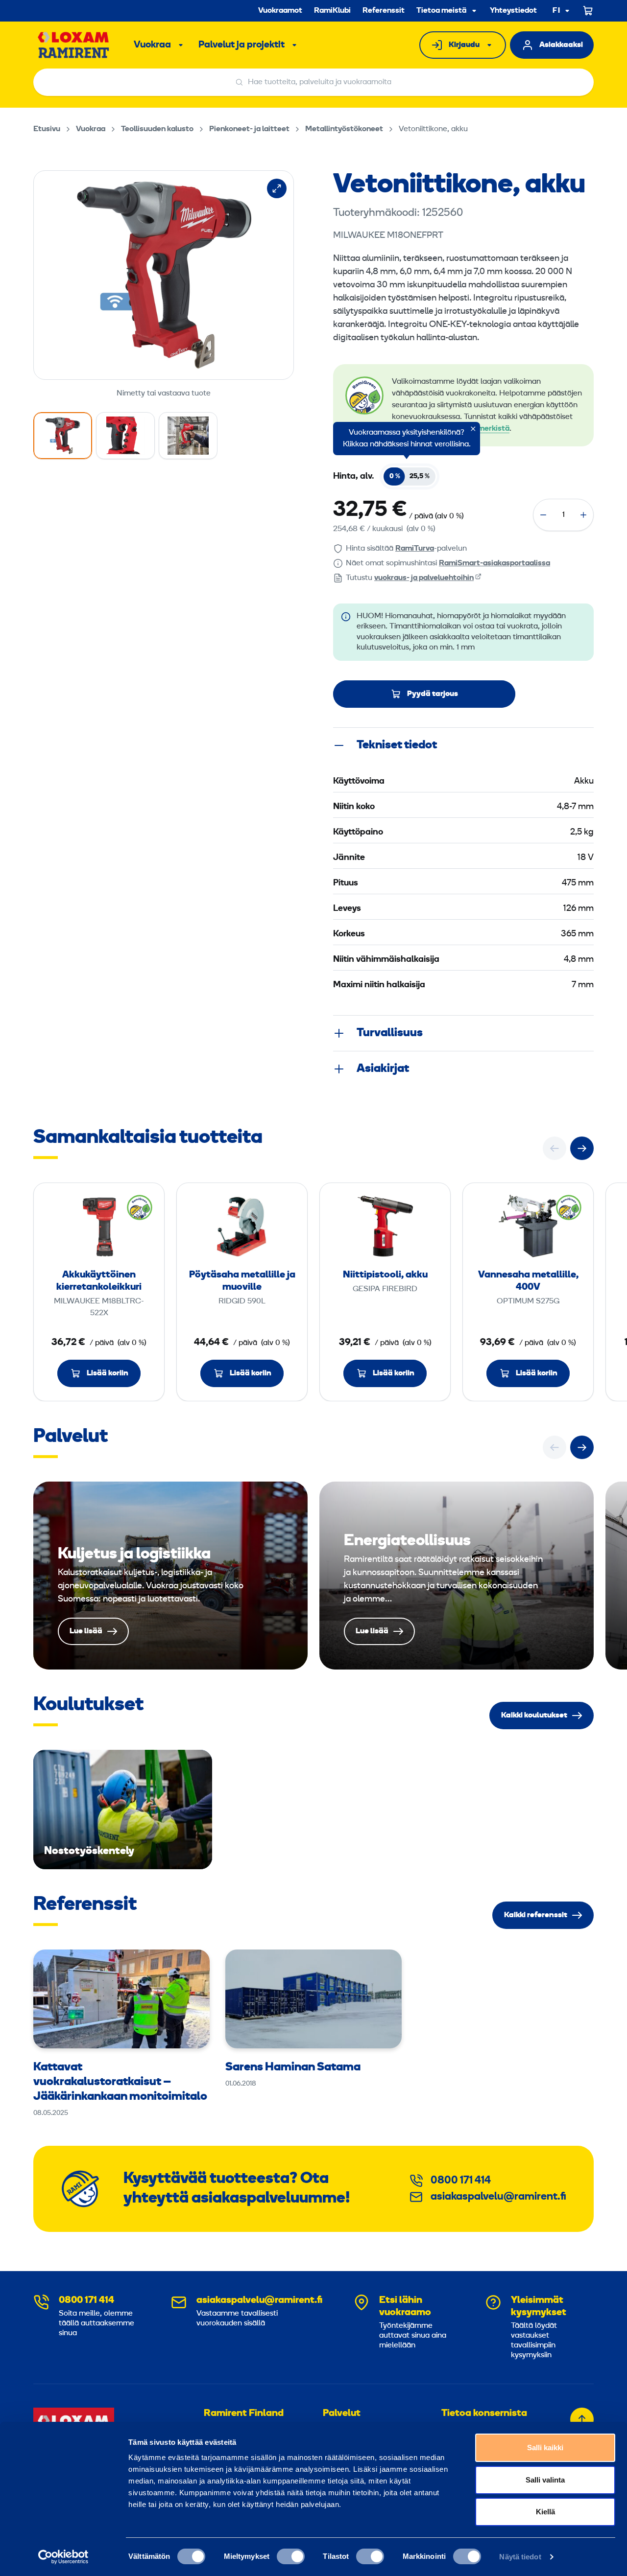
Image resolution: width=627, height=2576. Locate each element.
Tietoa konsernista (484, 2414)
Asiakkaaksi (561, 45)
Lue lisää (170, 1576)
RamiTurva (415, 549)
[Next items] (582, 1148)
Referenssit (384, 11)
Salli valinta (545, 2480)
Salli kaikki (545, 2448)
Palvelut (342, 2414)
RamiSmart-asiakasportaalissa (494, 563)
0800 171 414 (461, 2181)
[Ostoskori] (588, 11)
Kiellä (545, 2512)
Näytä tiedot (520, 2557)
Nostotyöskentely (123, 1810)
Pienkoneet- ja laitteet (249, 129)
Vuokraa (152, 45)
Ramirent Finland (244, 2414)
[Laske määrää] (543, 515)
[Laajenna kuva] (277, 188)
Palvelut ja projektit (241, 45)
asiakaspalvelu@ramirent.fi (498, 2197)
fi (556, 11)
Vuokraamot (280, 11)
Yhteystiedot (513, 11)
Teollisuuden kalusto (157, 129)
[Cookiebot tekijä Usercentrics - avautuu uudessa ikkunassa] (63, 2557)
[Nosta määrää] (583, 515)
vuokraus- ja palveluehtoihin (424, 578)
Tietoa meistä (441, 11)
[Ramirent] (74, 45)
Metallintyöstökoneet (344, 129)
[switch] (291, 2556)
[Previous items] (555, 1148)
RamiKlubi (332, 11)
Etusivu (47, 129)
